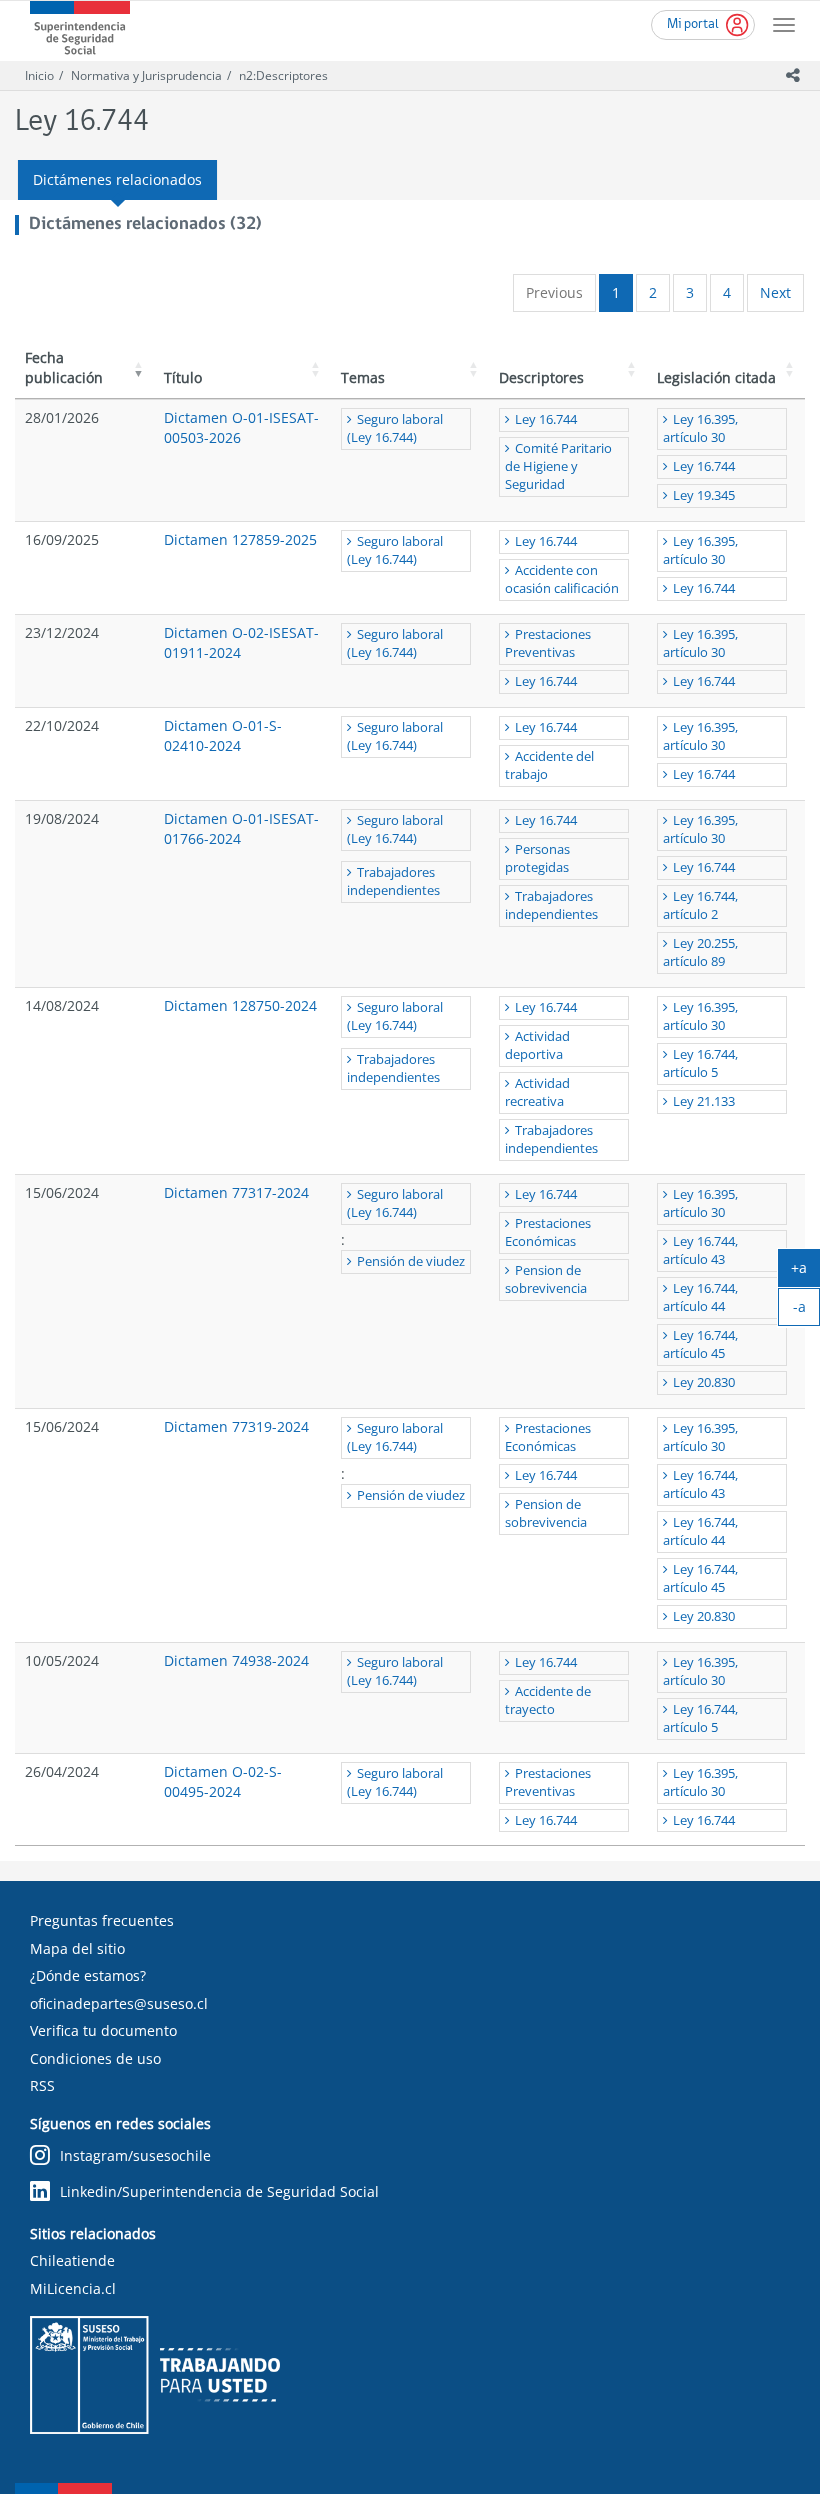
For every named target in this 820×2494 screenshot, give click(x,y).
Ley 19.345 (704, 495)
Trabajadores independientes (393, 881)
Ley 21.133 (704, 1101)
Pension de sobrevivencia (546, 1279)
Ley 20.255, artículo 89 (700, 952)
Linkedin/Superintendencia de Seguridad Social (219, 2191)
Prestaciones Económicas (548, 1232)
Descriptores (541, 377)
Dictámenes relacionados (117, 179)
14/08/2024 (62, 1005)
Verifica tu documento (103, 2030)
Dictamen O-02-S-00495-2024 (223, 1781)
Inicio (39, 75)
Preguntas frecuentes (102, 1920)
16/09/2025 (62, 539)
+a (805, 1272)
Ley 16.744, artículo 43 (700, 1250)
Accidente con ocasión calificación (562, 579)
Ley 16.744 (546, 419)
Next (775, 292)
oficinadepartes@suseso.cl (119, 2003)
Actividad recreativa (537, 1092)
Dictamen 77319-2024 (236, 1426)
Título (183, 377)
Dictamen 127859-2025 (240, 539)
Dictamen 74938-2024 (236, 1660)
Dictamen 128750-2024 (240, 1005)
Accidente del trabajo (549, 765)
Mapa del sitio (77, 1948)
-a (806, 1311)
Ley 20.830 (704, 1382)
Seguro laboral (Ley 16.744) (395, 428)
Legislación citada (716, 377)
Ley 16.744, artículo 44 (700, 1297)
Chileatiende (72, 2260)
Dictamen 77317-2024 (236, 1192)
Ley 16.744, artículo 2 (700, 905)
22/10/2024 (62, 725)
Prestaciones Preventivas (548, 643)
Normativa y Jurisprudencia (146, 75)
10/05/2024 (62, 1660)
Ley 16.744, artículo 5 (700, 1063)
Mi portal (693, 24)
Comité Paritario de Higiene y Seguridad (558, 466)
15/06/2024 (62, 1192)
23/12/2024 (62, 632)
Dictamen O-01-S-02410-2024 (223, 735)
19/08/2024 (62, 818)
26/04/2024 (62, 1771)
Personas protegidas (537, 858)
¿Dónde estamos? (88, 1975)
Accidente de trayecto (548, 1700)
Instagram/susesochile (135, 2155)
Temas (363, 377)
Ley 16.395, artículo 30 (700, 428)
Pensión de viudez (411, 1261)
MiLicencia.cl (73, 2288)
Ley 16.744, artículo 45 (700, 1344)
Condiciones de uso (95, 2058)
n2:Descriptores (283, 75)
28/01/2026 (62, 417)
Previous (554, 292)
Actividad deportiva (537, 1045)
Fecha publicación (64, 367)
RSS (42, 2085)
